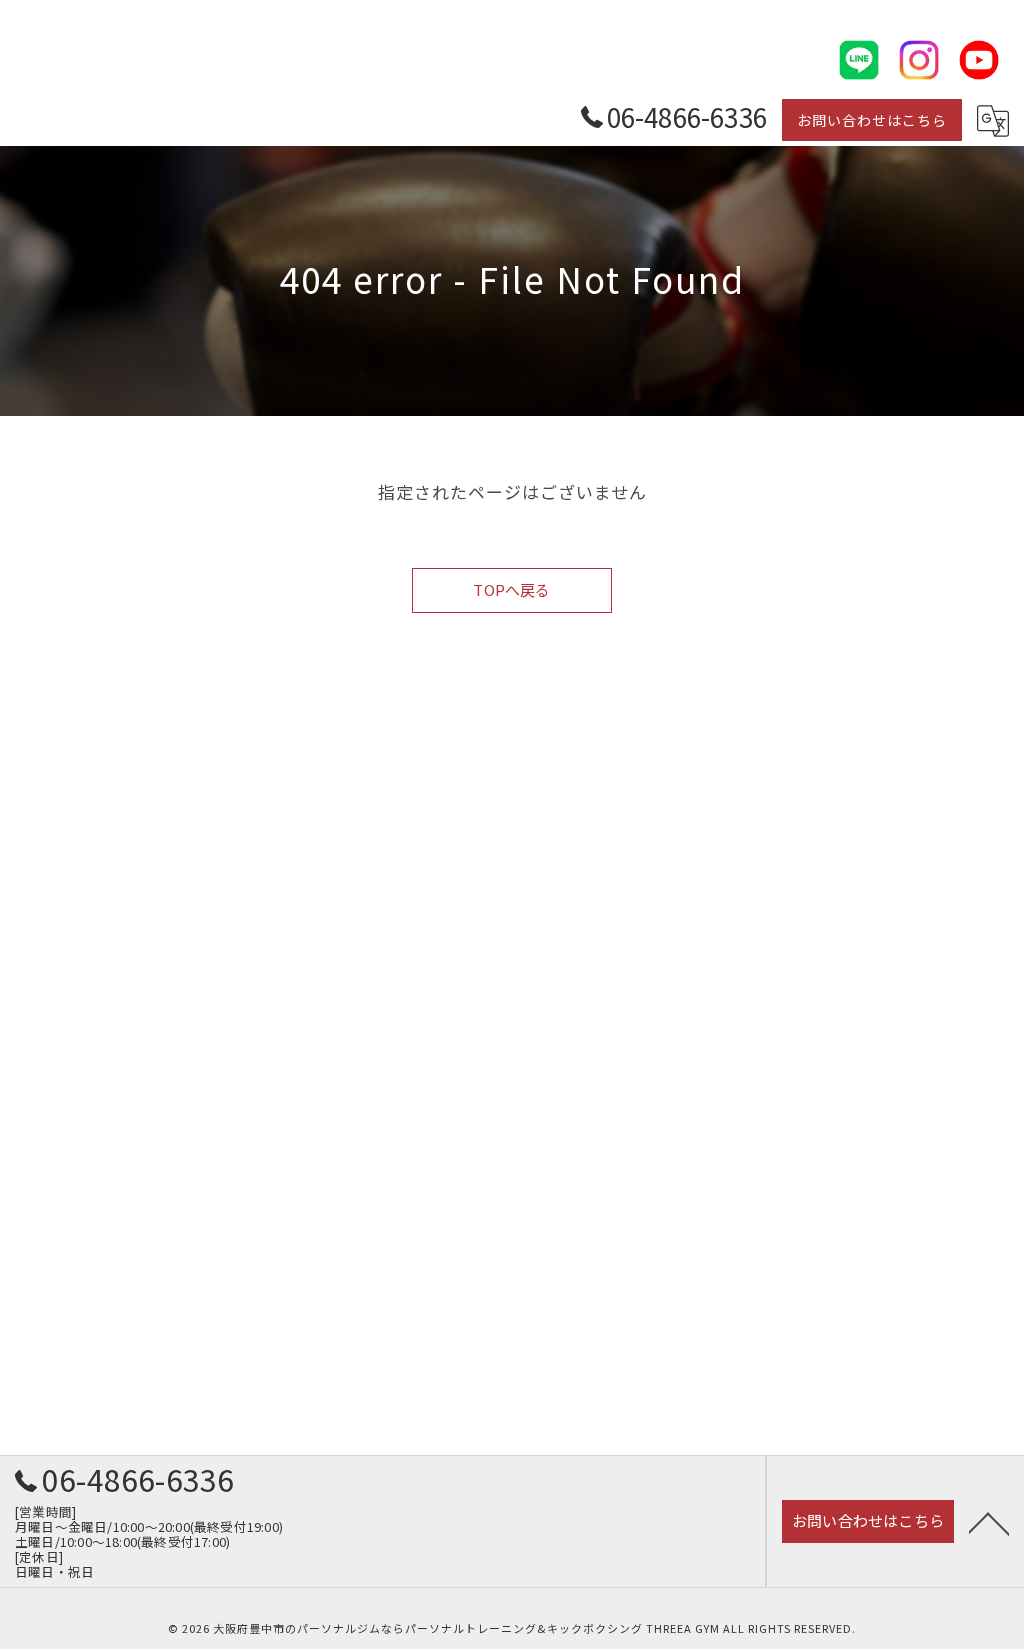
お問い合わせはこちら (872, 120)
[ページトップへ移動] (989, 1522)
